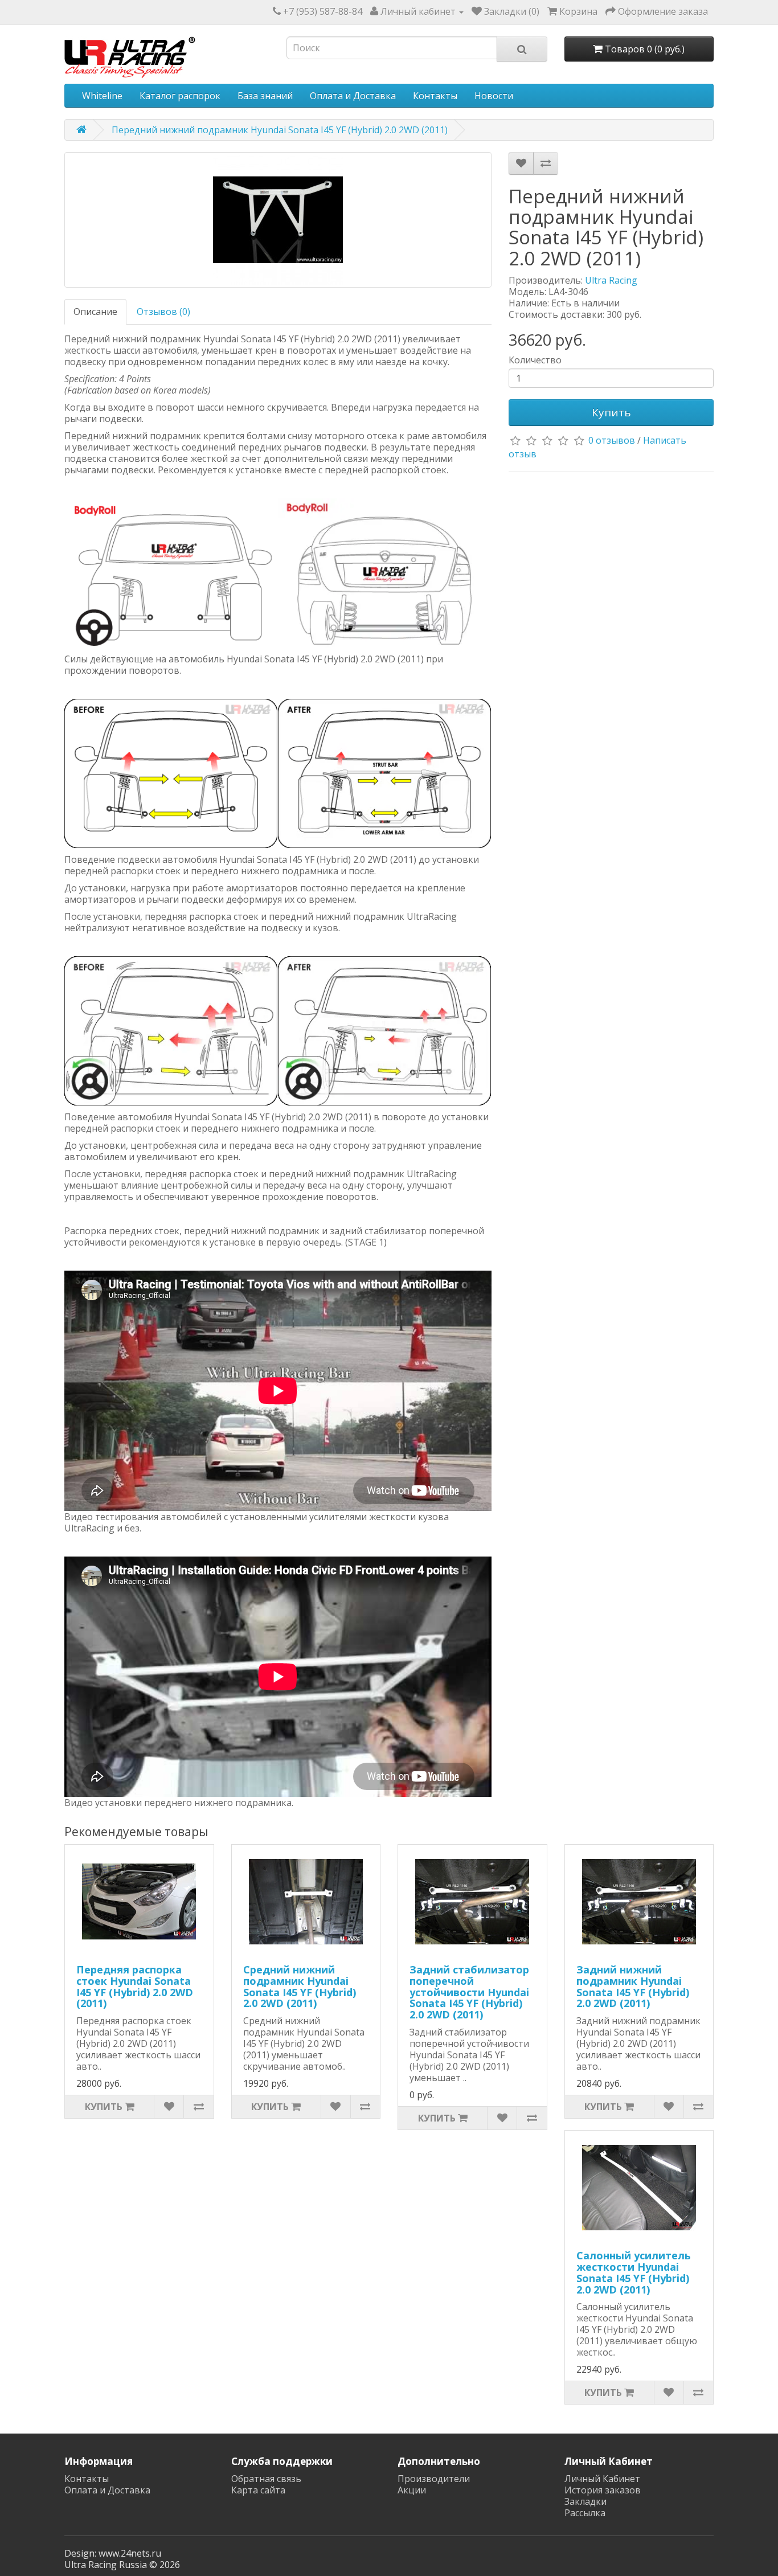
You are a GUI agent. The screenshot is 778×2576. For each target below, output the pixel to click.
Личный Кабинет (602, 2479)
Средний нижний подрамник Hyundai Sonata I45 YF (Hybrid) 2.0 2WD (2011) (300, 1986)
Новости (494, 96)
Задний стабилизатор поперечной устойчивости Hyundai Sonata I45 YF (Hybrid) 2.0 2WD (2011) (469, 1992)
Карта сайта (258, 2490)
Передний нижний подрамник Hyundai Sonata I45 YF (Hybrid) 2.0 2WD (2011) (280, 130)
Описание (95, 312)
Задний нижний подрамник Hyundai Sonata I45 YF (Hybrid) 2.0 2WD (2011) (633, 1986)
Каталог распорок (180, 96)
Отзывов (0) (163, 312)
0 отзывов (612, 440)
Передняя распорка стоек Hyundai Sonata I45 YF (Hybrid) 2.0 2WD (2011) (135, 1986)
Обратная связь (266, 2479)
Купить (611, 412)
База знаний (265, 96)
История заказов (603, 2490)
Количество (535, 360)
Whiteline (102, 96)
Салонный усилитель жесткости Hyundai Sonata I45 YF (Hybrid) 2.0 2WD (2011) (634, 2272)
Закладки (585, 2501)
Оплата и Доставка (353, 96)
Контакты (435, 96)
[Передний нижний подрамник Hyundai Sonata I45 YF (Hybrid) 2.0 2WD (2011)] (278, 220)
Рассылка (585, 2513)
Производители (434, 2479)
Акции (412, 2490)
